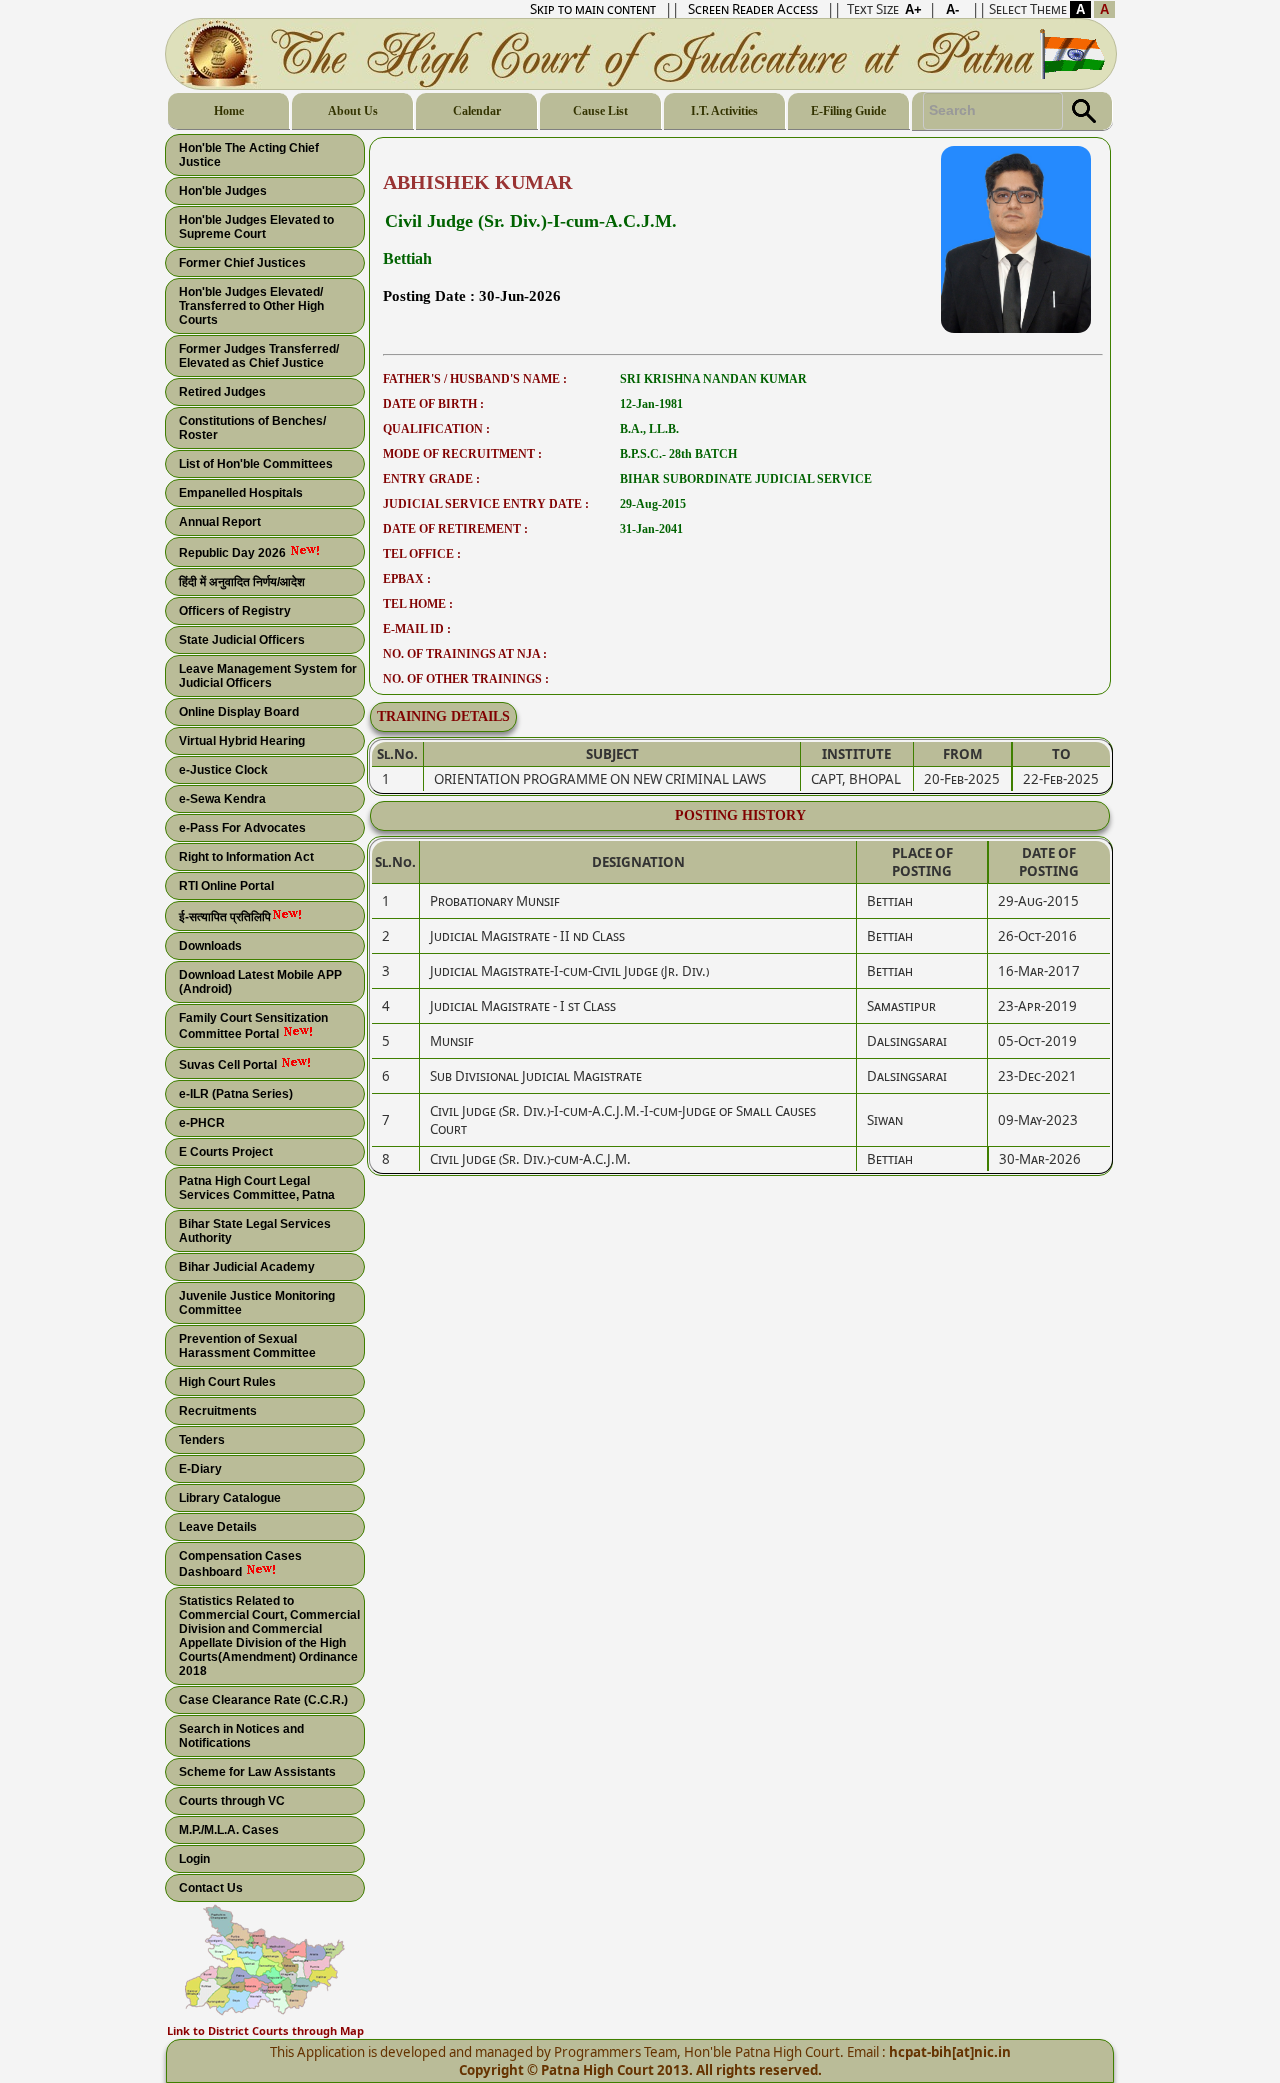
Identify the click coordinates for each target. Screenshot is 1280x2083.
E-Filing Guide (848, 111)
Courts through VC (232, 1801)
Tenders (202, 1440)
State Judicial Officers (242, 640)
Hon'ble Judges (223, 191)
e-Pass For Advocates (242, 828)
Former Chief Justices (242, 263)
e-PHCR (202, 1123)
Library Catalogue (230, 1498)
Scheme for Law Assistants (257, 1772)
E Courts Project (226, 1152)
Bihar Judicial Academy (247, 1267)
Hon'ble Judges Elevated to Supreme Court (256, 227)
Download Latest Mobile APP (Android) (260, 982)
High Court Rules (227, 1382)
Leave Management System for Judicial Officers (268, 676)
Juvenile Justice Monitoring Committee (257, 1303)
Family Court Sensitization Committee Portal (253, 1026)
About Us (353, 111)
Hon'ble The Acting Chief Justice (249, 155)
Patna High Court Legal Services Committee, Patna (257, 1188)
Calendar (477, 111)
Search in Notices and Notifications (241, 1736)
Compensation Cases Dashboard (240, 1564)
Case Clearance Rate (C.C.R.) (263, 1700)
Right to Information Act (246, 857)
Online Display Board (239, 712)
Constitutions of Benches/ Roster (252, 428)
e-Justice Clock (223, 770)
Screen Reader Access (753, 9)
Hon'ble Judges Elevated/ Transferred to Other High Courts (251, 306)
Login (194, 1859)
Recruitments (218, 1411)
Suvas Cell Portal (229, 1065)
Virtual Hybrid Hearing (242, 741)
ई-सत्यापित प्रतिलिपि (225, 917)
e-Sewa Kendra (222, 799)
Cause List (600, 111)
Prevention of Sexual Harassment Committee (247, 1346)
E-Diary (200, 1469)
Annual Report (220, 522)
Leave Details (218, 1527)
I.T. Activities (724, 111)
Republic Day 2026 (234, 553)
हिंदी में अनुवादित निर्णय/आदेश (242, 582)
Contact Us (211, 1888)
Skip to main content (593, 9)
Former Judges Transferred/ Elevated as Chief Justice (259, 356)
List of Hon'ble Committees (256, 464)
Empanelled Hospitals (241, 493)
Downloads (210, 946)
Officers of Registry (235, 611)
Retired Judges (222, 392)
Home (229, 111)
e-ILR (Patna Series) (236, 1094)
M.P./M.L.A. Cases (229, 1830)
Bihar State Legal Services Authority (255, 1231)
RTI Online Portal (226, 886)
